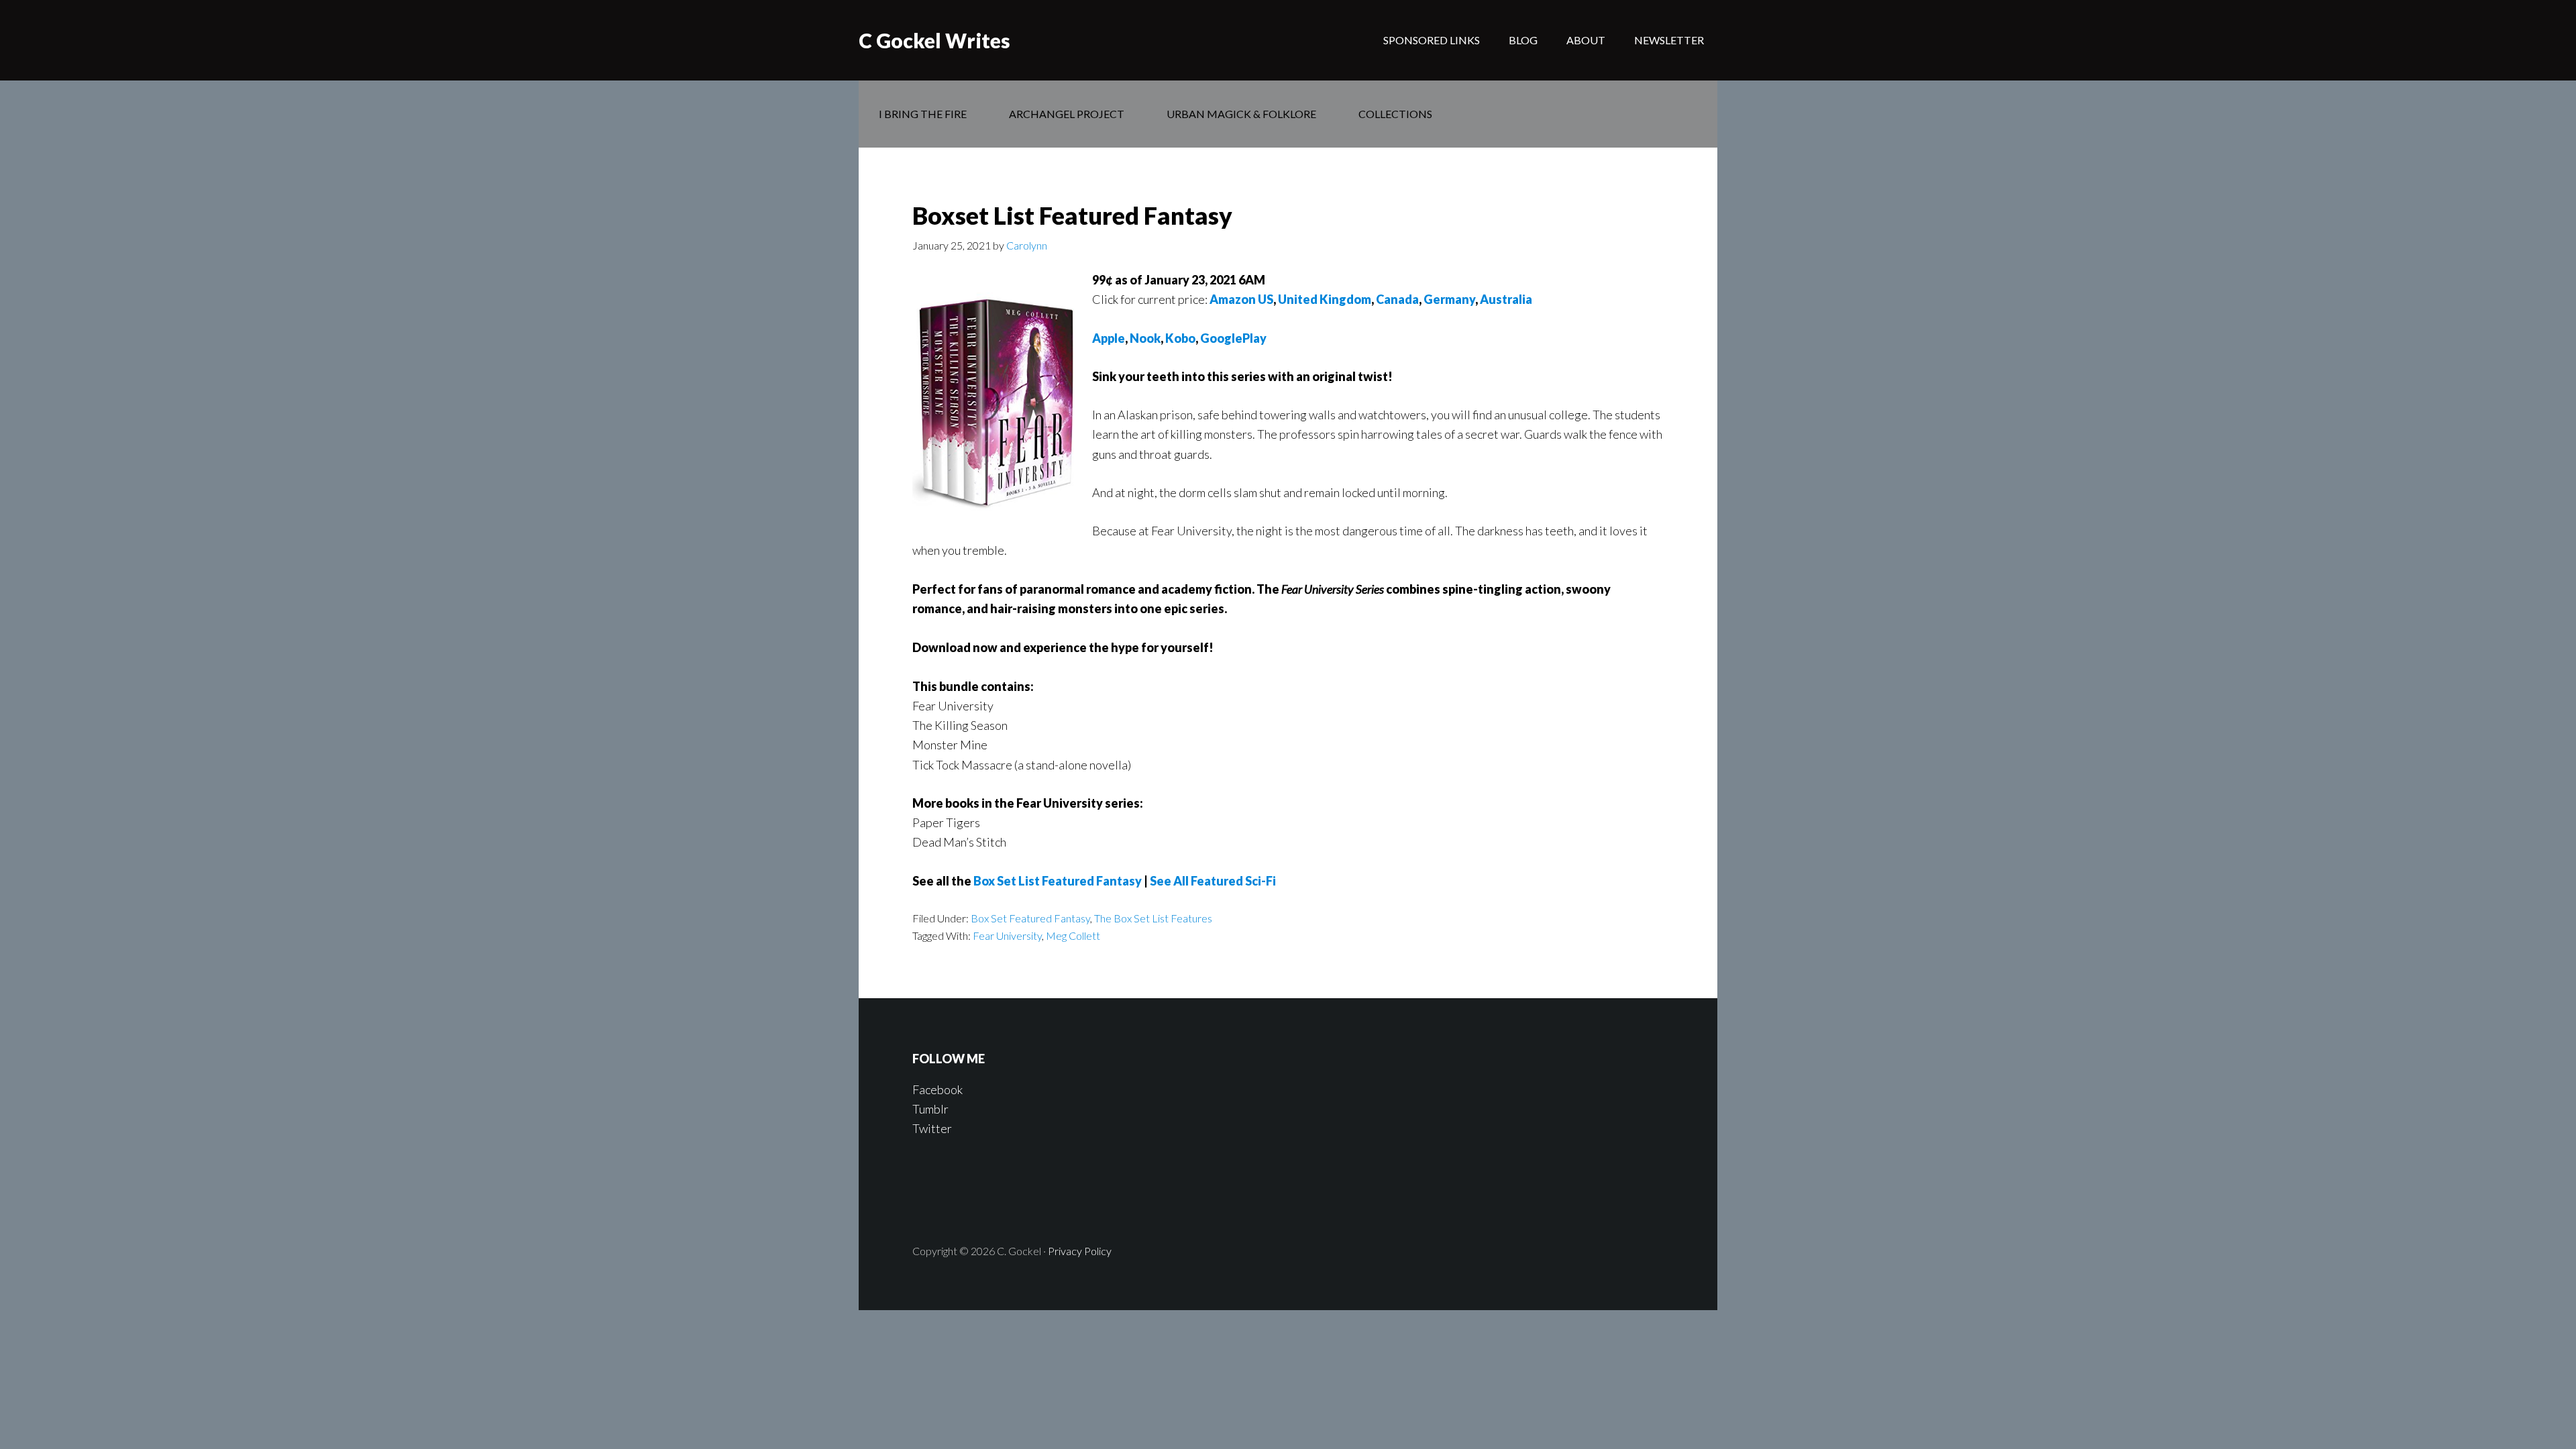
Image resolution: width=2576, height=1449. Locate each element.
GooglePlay (1233, 338)
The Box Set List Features (1153, 918)
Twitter (932, 1128)
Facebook (937, 1089)
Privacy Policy (1080, 1251)
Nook (1145, 338)
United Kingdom (1325, 299)
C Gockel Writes (934, 40)
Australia (1506, 299)
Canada (1397, 299)
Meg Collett (1073, 935)
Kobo (1180, 338)
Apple (1109, 338)
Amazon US (1241, 299)
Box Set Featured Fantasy (1030, 918)
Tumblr (930, 1109)
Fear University (1007, 935)
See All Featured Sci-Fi (1213, 881)
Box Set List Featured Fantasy (1058, 881)
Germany (1449, 299)
